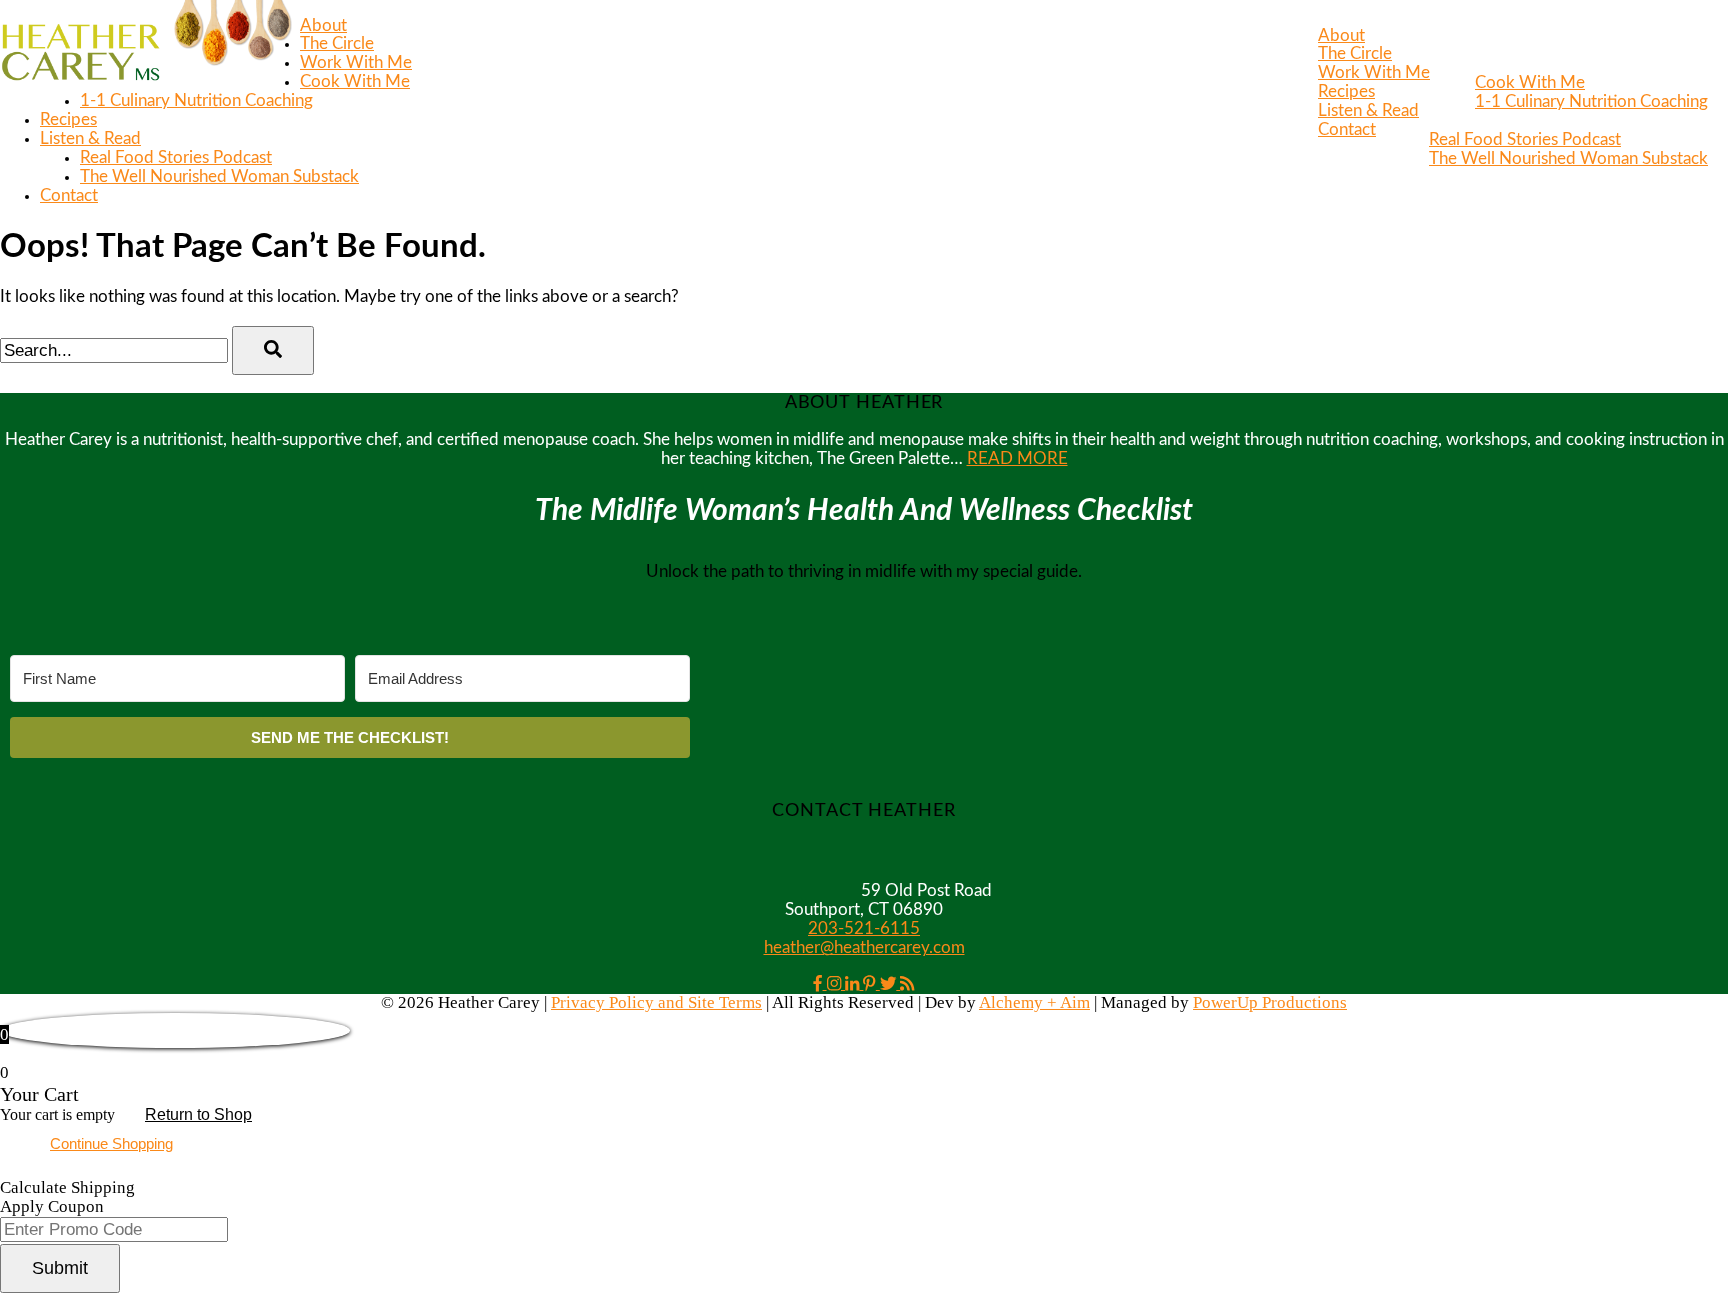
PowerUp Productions (1270, 1002)
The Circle (1355, 54)
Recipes (1346, 92)
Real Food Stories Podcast (1525, 140)
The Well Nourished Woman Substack (1568, 159)
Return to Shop (198, 1114)
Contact (1347, 130)
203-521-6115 (864, 929)
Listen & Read (1368, 111)
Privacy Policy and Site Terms (656, 1002)
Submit (60, 1268)
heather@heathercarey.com (864, 948)
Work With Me (1374, 73)
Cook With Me (1530, 83)
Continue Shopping (111, 1143)
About (1341, 36)
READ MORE (1017, 459)
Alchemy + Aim (1034, 1002)
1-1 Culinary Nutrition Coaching (1591, 102)
